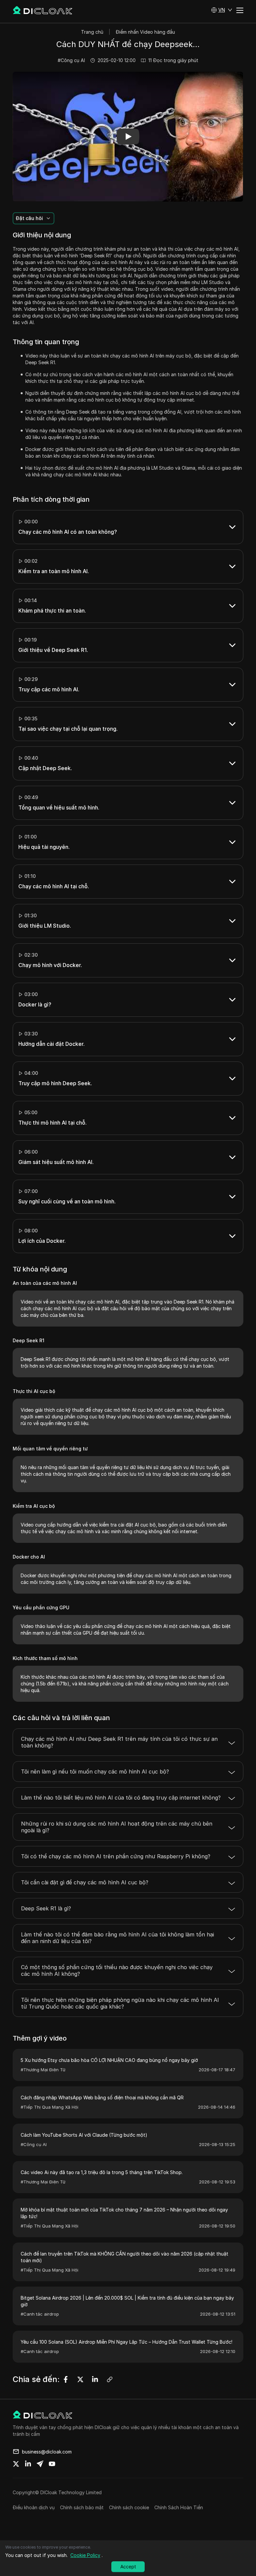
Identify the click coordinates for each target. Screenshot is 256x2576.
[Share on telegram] (40, 2464)
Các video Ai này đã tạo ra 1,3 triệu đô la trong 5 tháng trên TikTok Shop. (102, 2172)
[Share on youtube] (52, 2464)
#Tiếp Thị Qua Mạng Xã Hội (49, 2107)
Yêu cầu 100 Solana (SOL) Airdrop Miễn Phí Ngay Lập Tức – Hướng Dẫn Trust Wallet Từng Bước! (126, 2342)
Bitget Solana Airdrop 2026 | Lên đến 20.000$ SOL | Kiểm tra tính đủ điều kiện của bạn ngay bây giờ (127, 2301)
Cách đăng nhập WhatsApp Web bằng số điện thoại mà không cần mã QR (102, 2097)
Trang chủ (92, 32)
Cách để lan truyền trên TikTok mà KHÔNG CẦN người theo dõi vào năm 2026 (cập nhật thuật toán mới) (124, 2257)
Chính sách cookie (129, 2507)
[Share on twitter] (16, 2464)
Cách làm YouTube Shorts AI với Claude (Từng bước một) (84, 2135)
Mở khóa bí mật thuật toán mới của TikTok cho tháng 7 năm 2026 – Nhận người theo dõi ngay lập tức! (124, 2213)
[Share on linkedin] (28, 2464)
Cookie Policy (85, 2555)
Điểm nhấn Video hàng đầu (145, 32)
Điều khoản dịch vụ (34, 2507)
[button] (222, 10)
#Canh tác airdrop (40, 2314)
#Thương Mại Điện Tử (43, 2070)
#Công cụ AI (71, 60)
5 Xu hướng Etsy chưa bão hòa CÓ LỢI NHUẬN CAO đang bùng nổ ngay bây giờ (109, 2060)
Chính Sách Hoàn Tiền (179, 2507)
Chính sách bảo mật (82, 2507)
